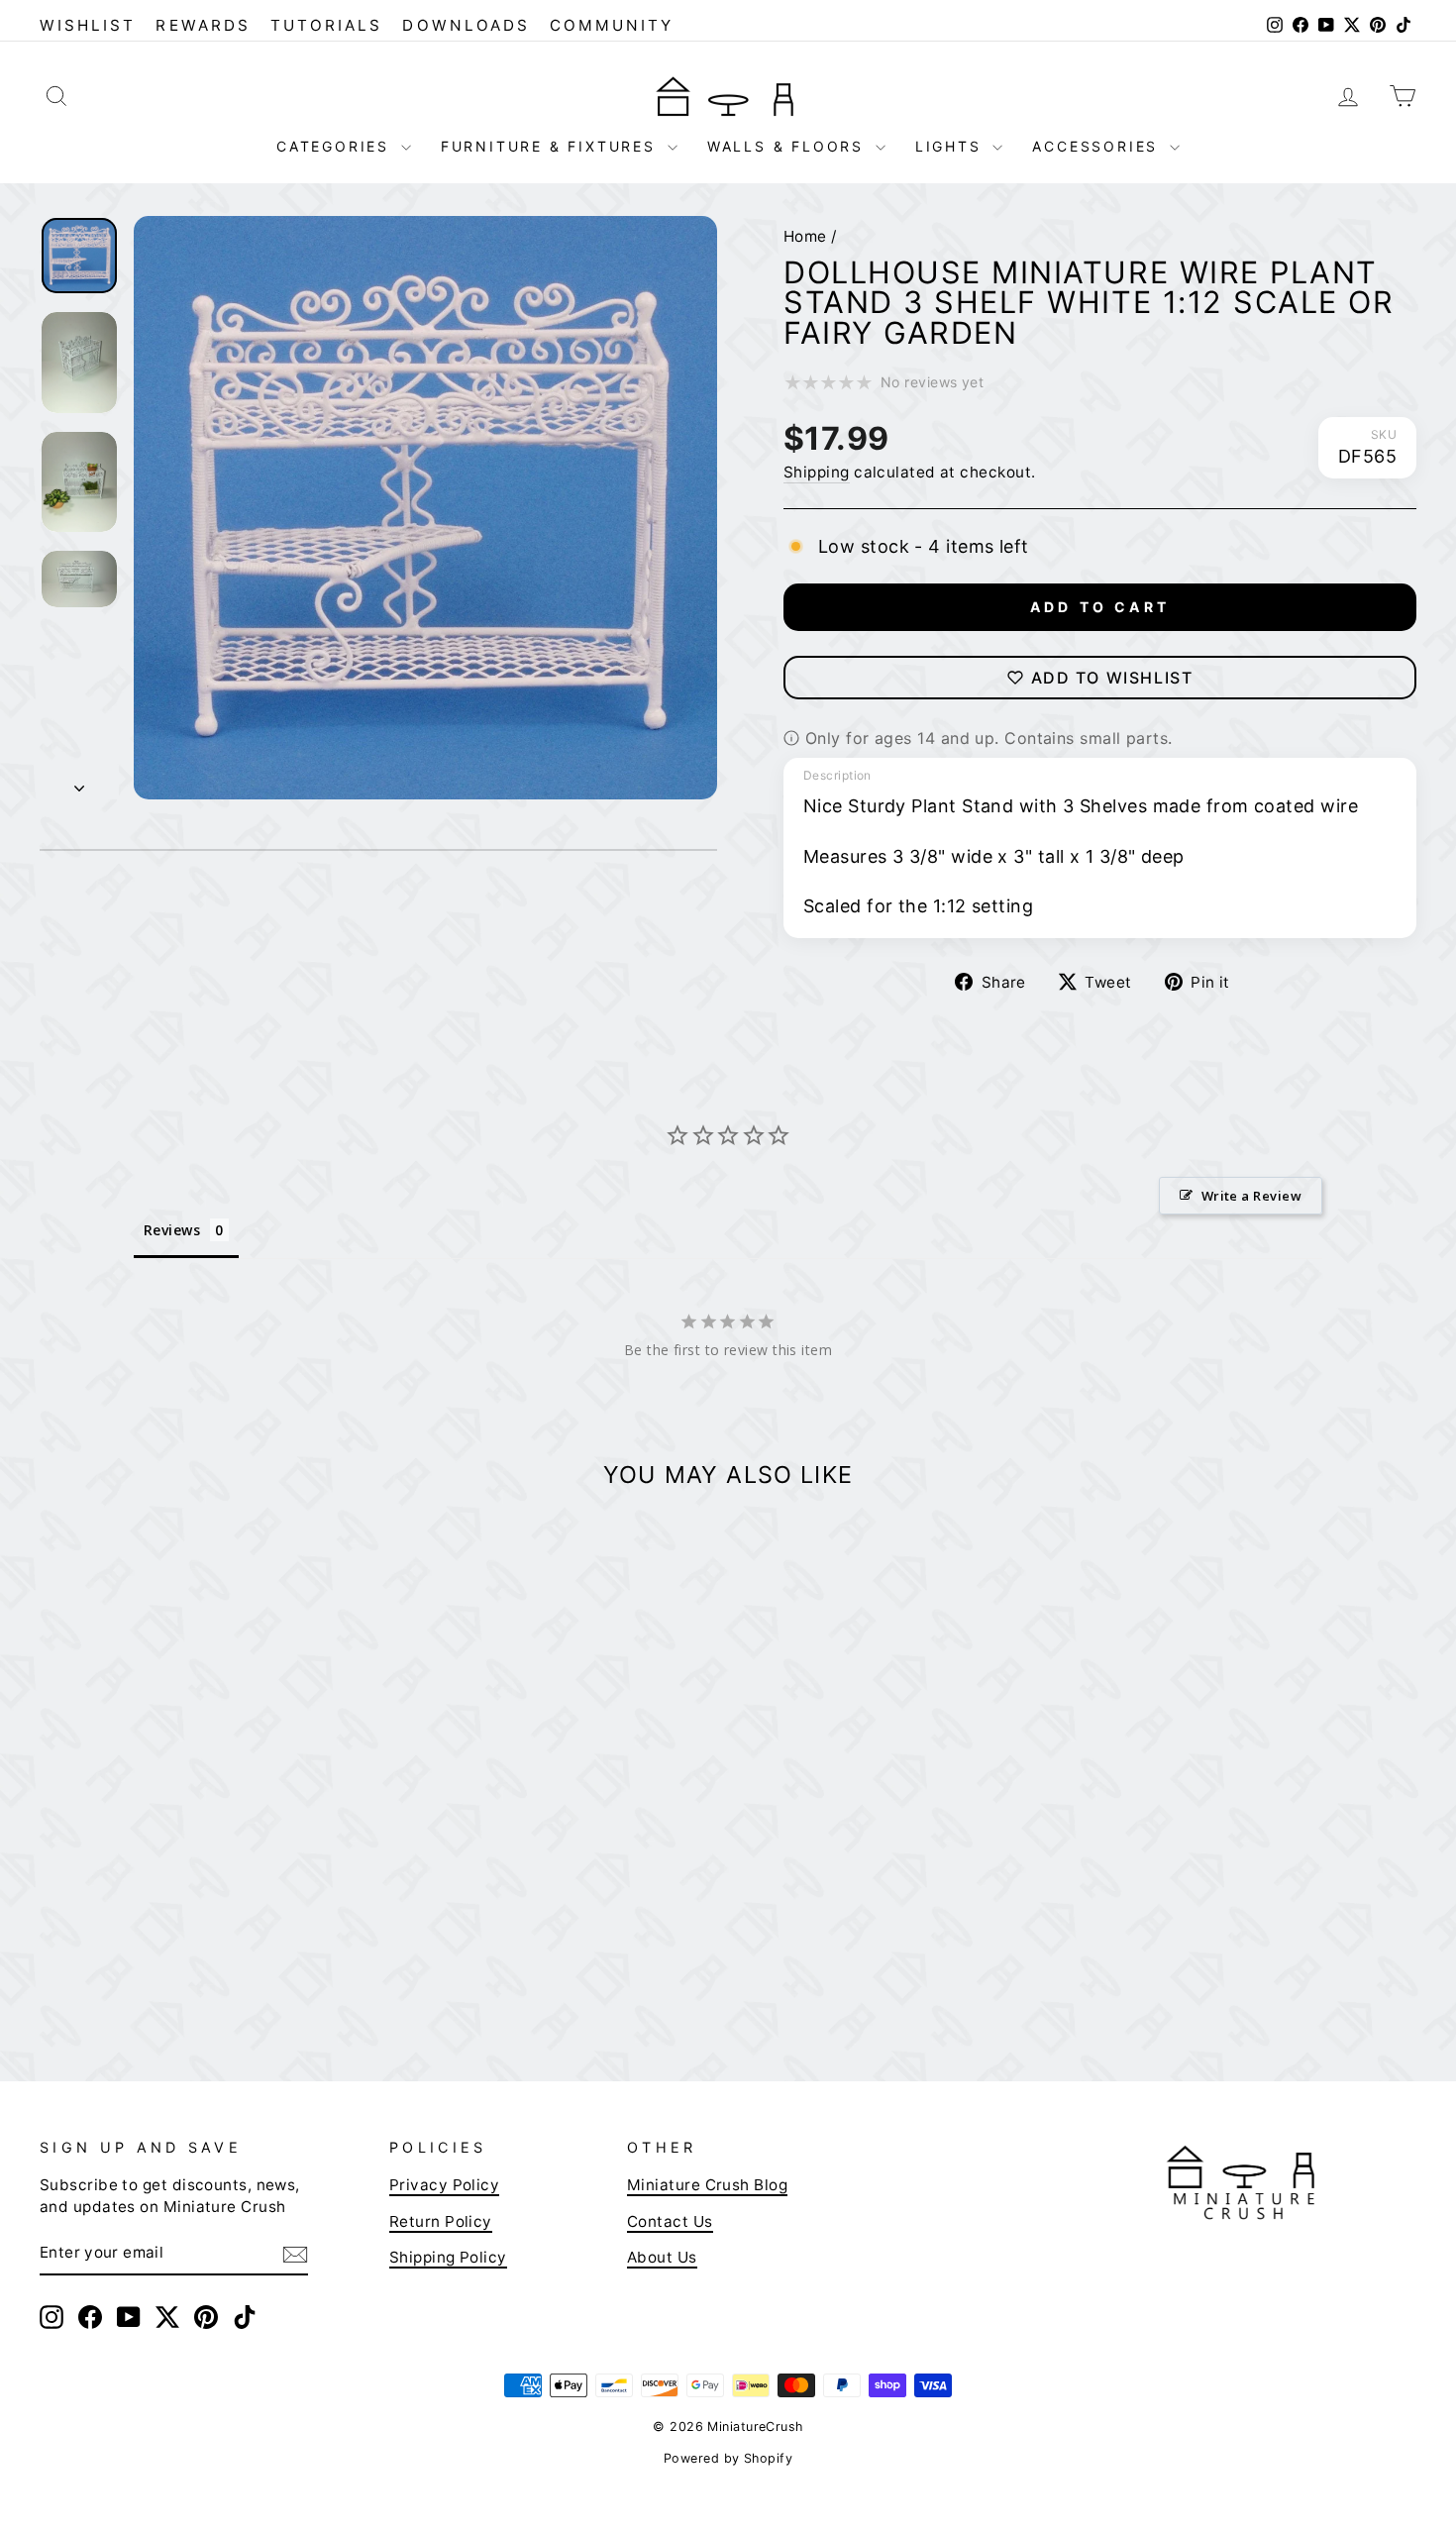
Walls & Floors (789, 146)
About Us (662, 2257)
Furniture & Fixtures (552, 146)
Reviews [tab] (172, 1230)
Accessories (1098, 146)
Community (612, 25)
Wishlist (88, 25)
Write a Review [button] (1251, 1196)
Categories (336, 146)
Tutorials (327, 25)
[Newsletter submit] (295, 2254)
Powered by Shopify (728, 2458)
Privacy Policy (444, 2185)
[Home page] (728, 95)
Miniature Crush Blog (707, 2185)
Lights (952, 146)
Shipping (817, 472)
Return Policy (441, 2221)
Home (805, 236)
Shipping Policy (448, 2257)
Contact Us (670, 2221)
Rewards (203, 25)
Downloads (466, 25)
